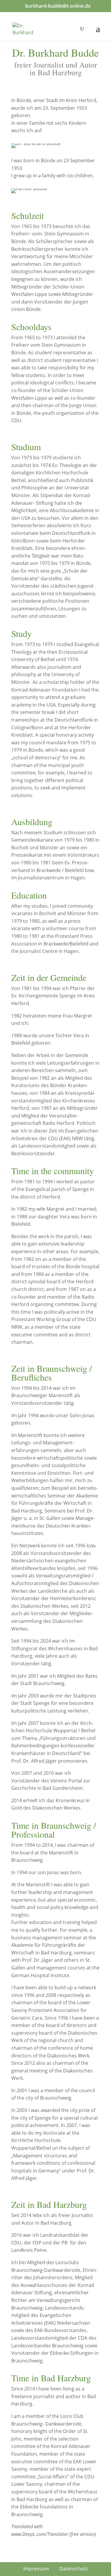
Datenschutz (74, 2569)
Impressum (36, 2569)
